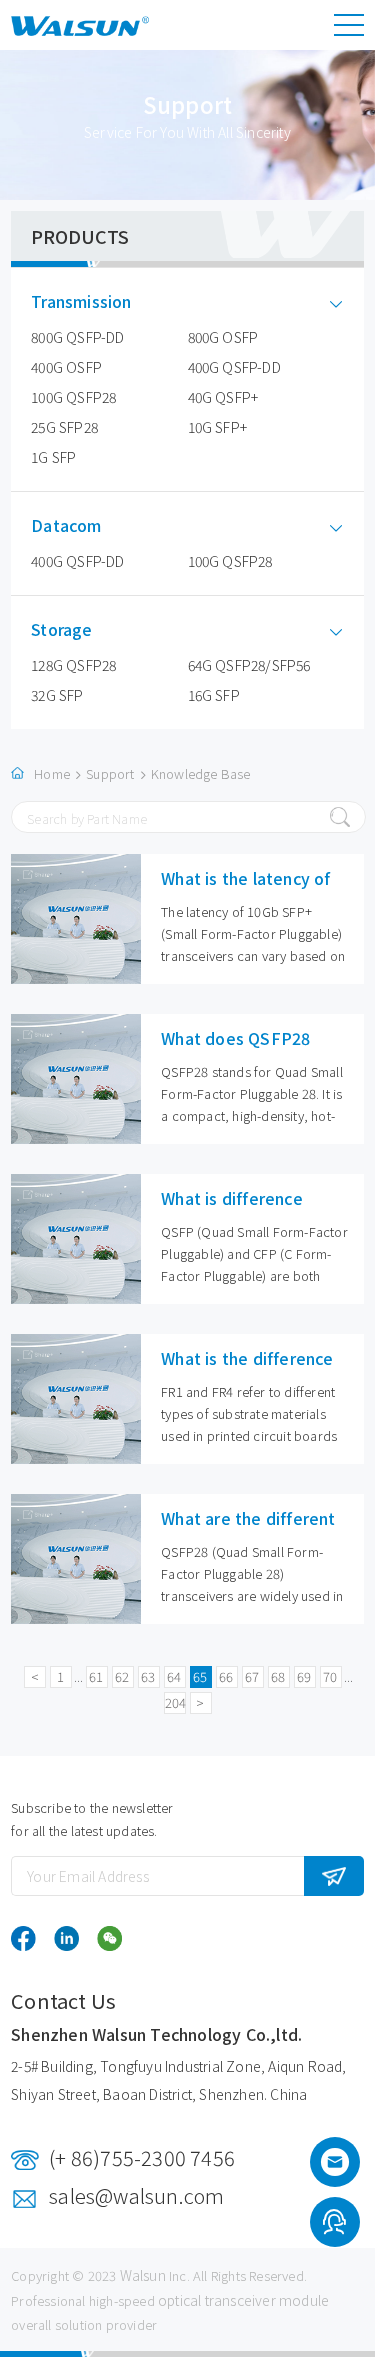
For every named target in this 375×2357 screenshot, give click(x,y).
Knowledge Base (201, 773)
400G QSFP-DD (234, 367)
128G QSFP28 (73, 665)
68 (278, 1676)
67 (252, 1676)
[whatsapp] (334, 2225)
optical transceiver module (243, 2300)
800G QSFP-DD (77, 337)
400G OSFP (66, 367)
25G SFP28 (64, 427)
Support (110, 773)
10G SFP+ (218, 427)
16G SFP (214, 695)
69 (304, 1676)
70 (330, 1676)
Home (52, 773)
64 (174, 1676)
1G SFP (53, 457)
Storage (61, 629)
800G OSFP (223, 337)
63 (148, 1676)
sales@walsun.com (136, 2195)
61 (96, 1676)
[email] (335, 2168)
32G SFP (57, 695)
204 (175, 1702)
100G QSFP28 (73, 397)
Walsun (143, 2275)
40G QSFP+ (223, 397)
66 (226, 1676)
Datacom (66, 525)
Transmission (81, 301)
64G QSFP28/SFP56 (249, 665)
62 (122, 1676)
